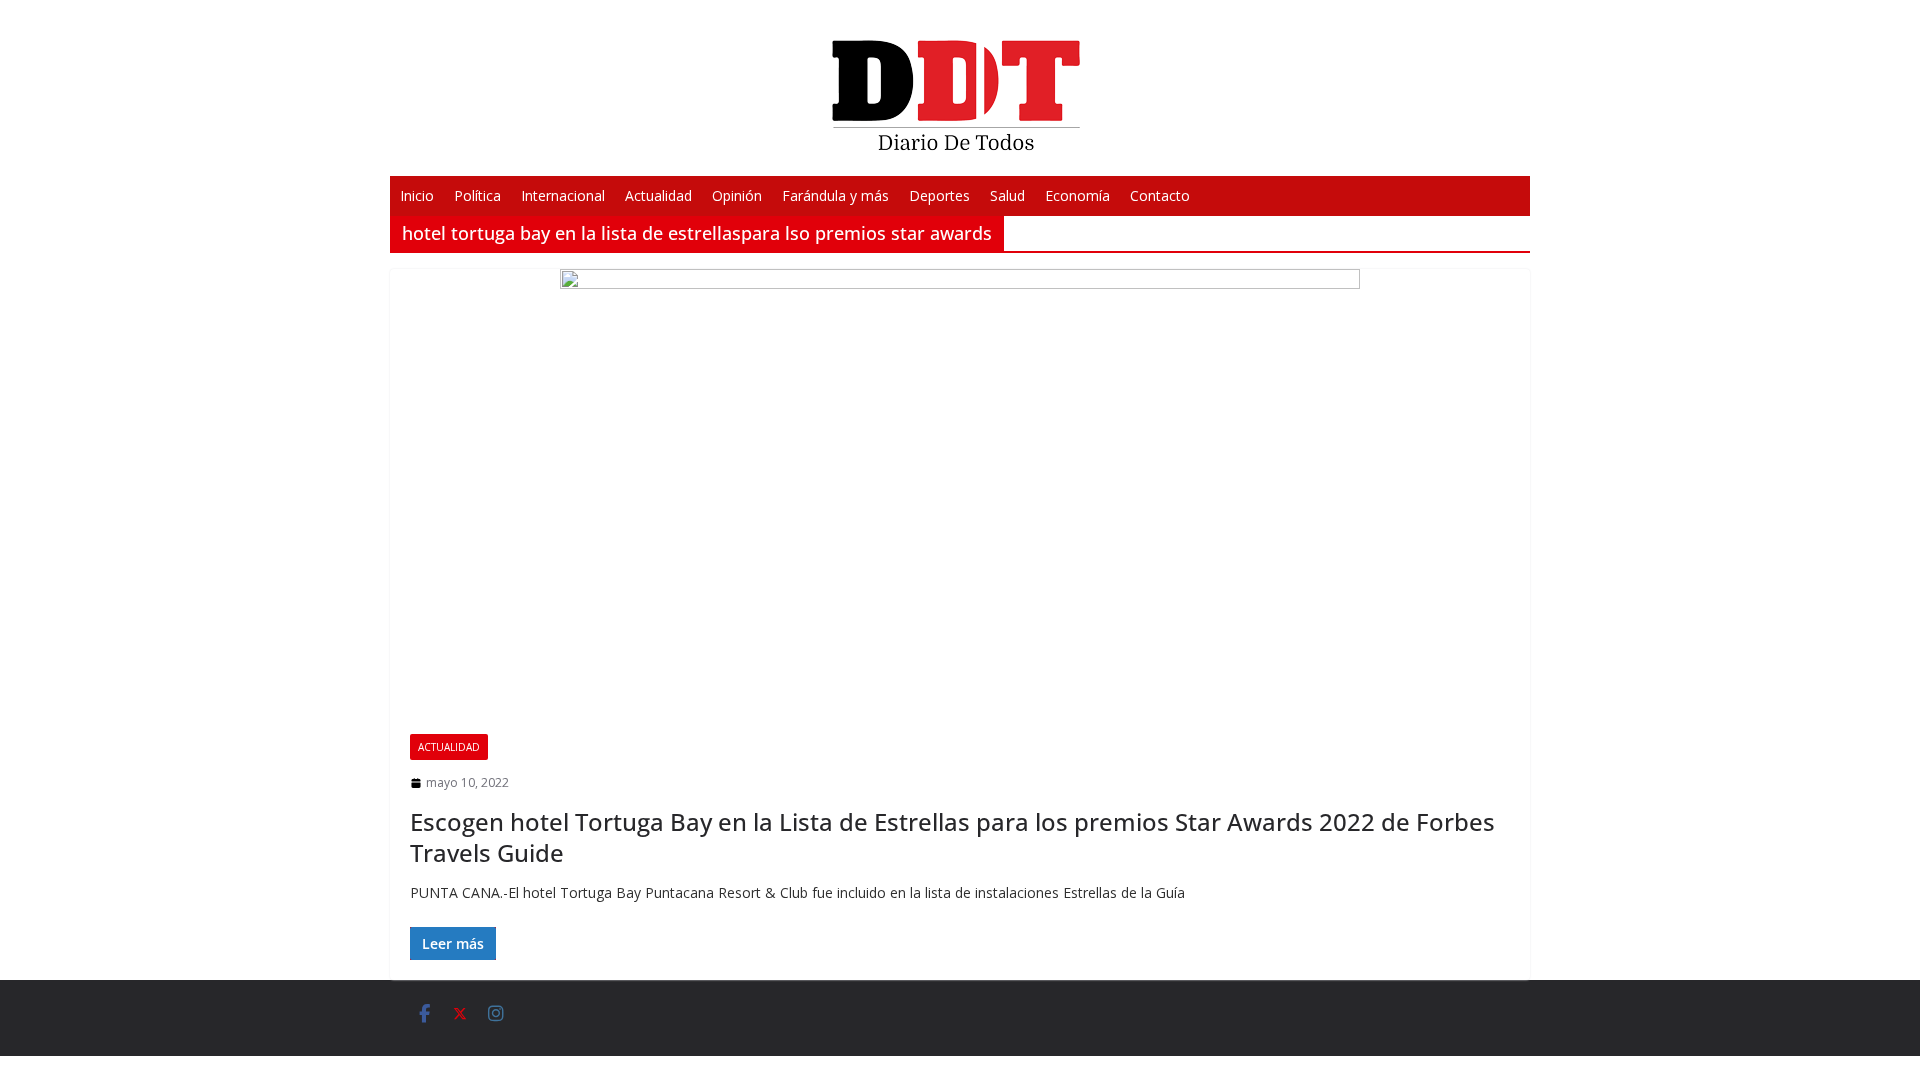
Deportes (939, 195)
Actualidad (658, 195)
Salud (1007, 195)
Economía (1077, 195)
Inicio (417, 195)
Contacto (1160, 195)
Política (477, 195)
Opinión (737, 195)
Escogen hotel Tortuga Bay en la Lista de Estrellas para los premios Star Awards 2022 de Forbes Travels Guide (952, 837)
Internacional (563, 195)
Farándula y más (835, 195)
